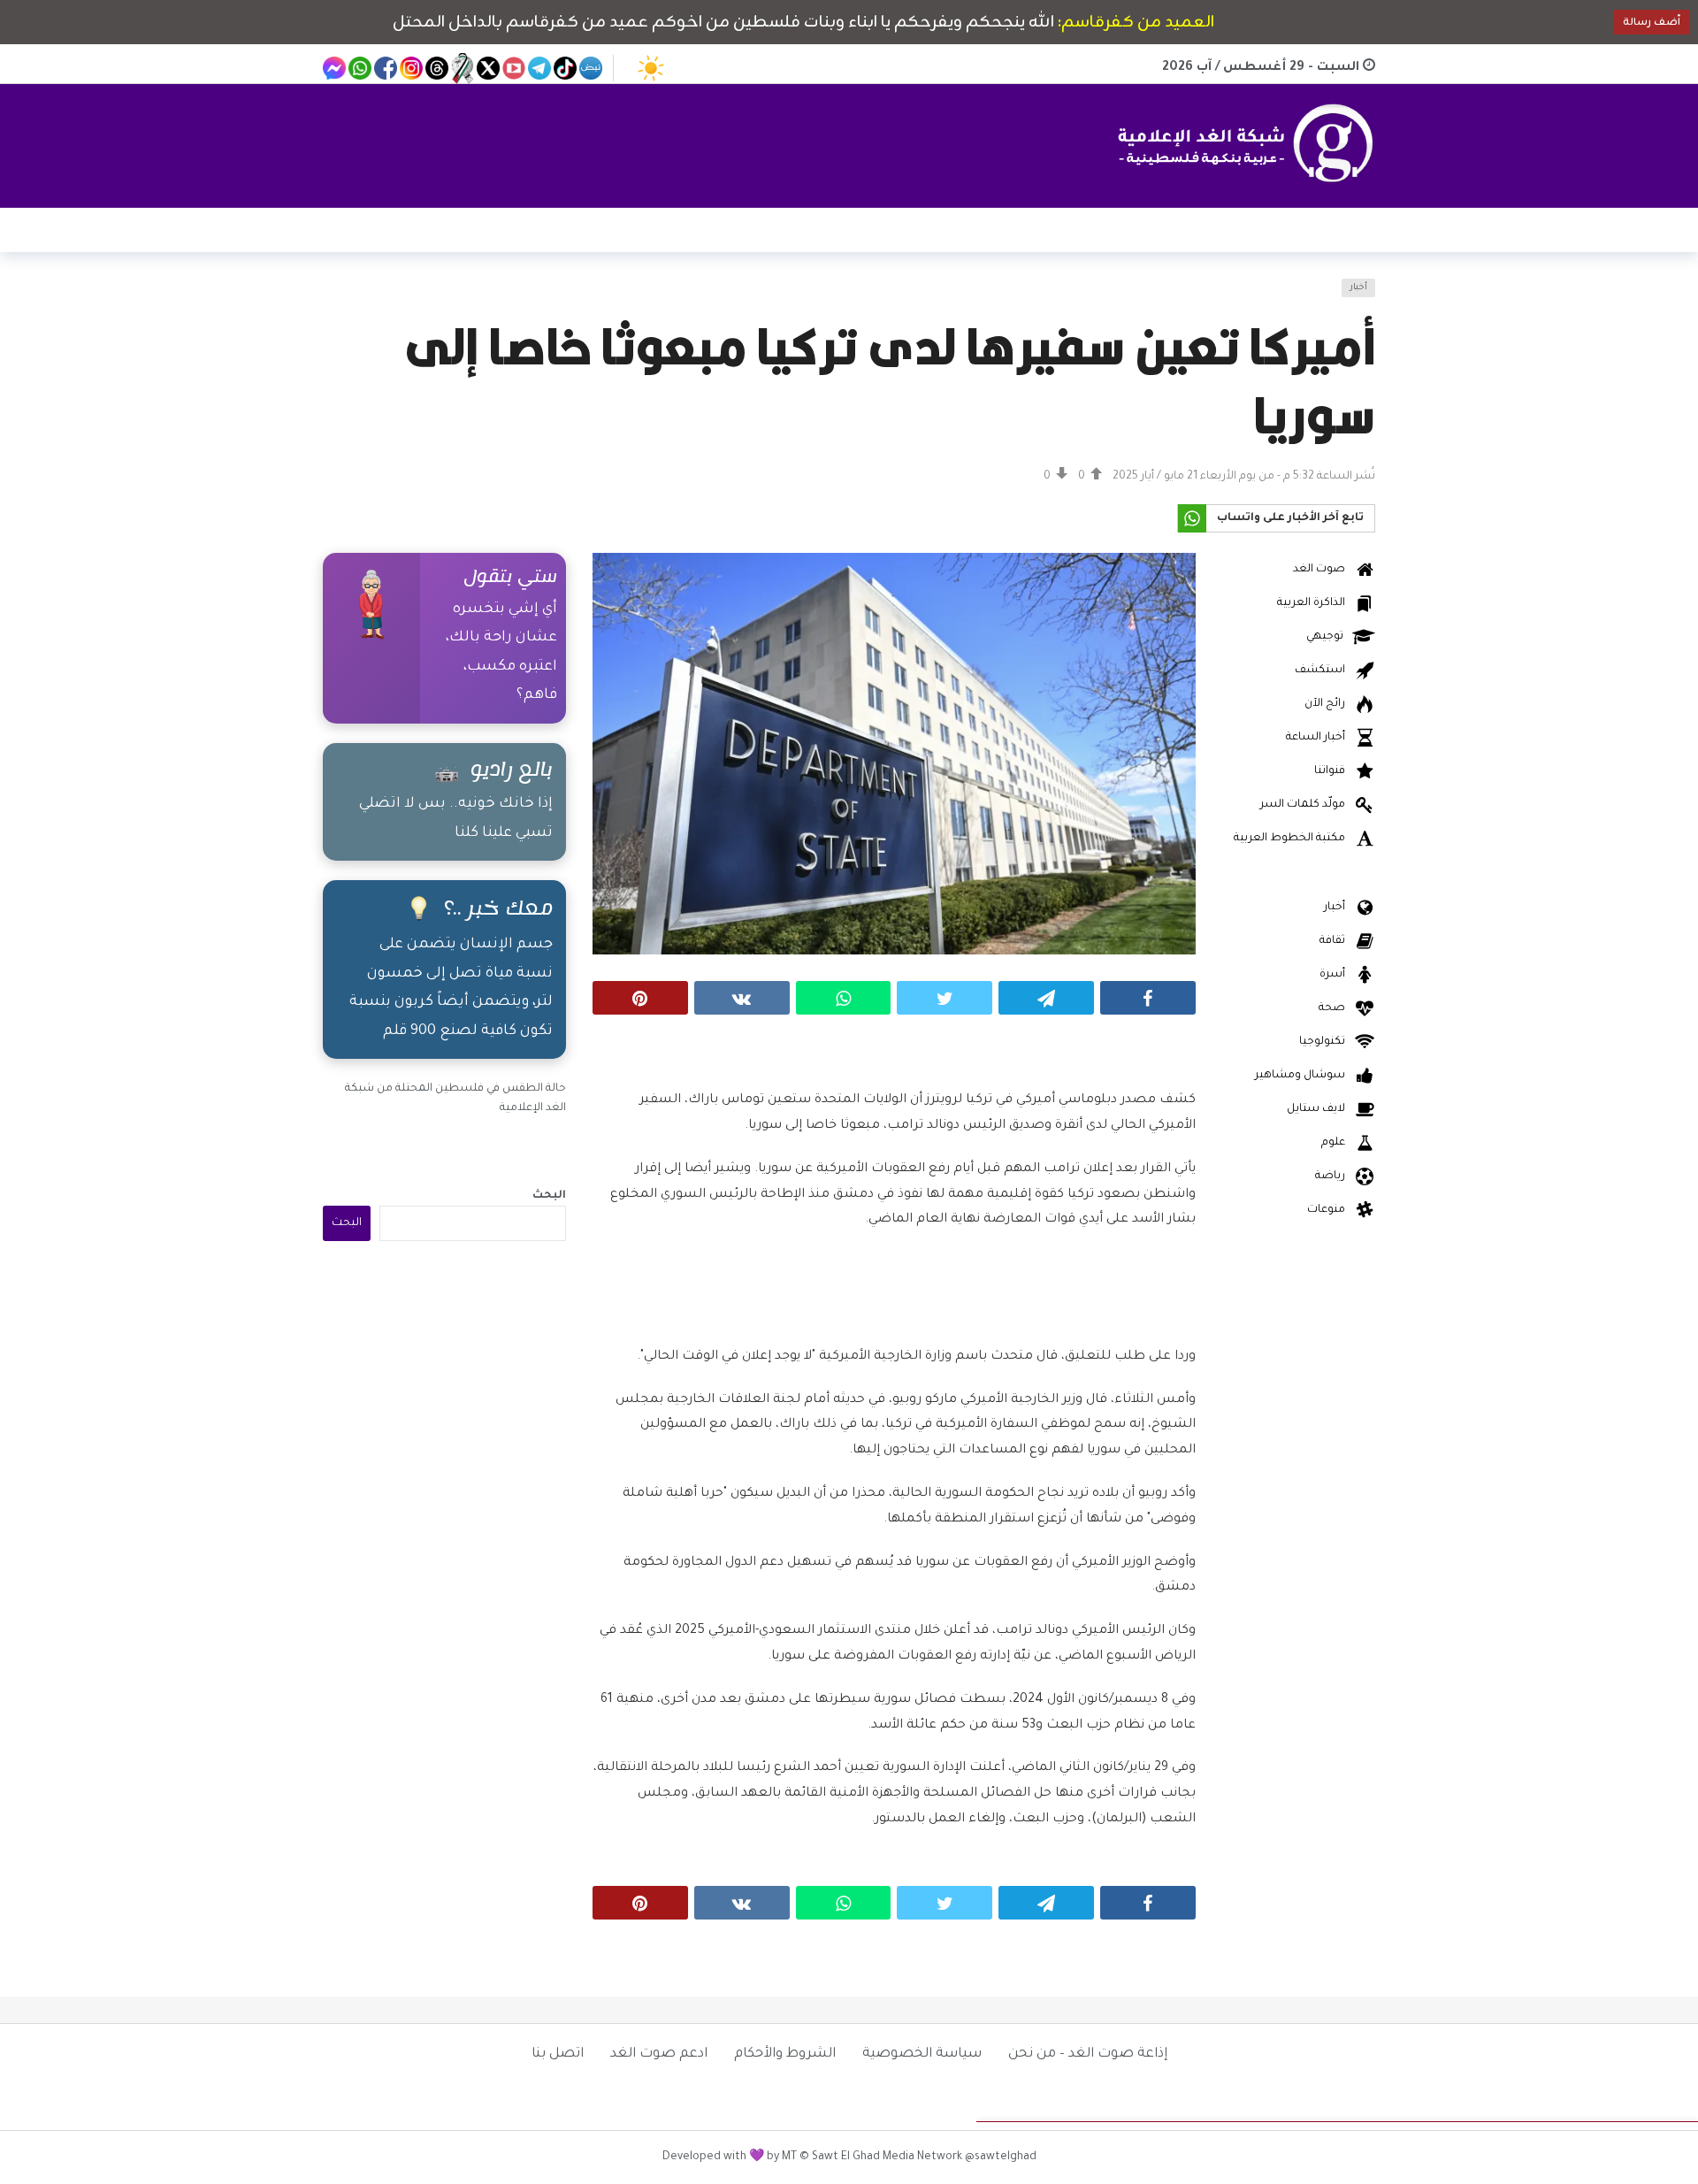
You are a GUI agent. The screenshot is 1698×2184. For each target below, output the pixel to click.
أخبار (1358, 288)
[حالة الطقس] (651, 68)
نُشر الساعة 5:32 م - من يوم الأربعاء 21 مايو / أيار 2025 (1244, 477)
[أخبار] (347, 299)
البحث (549, 1196)
